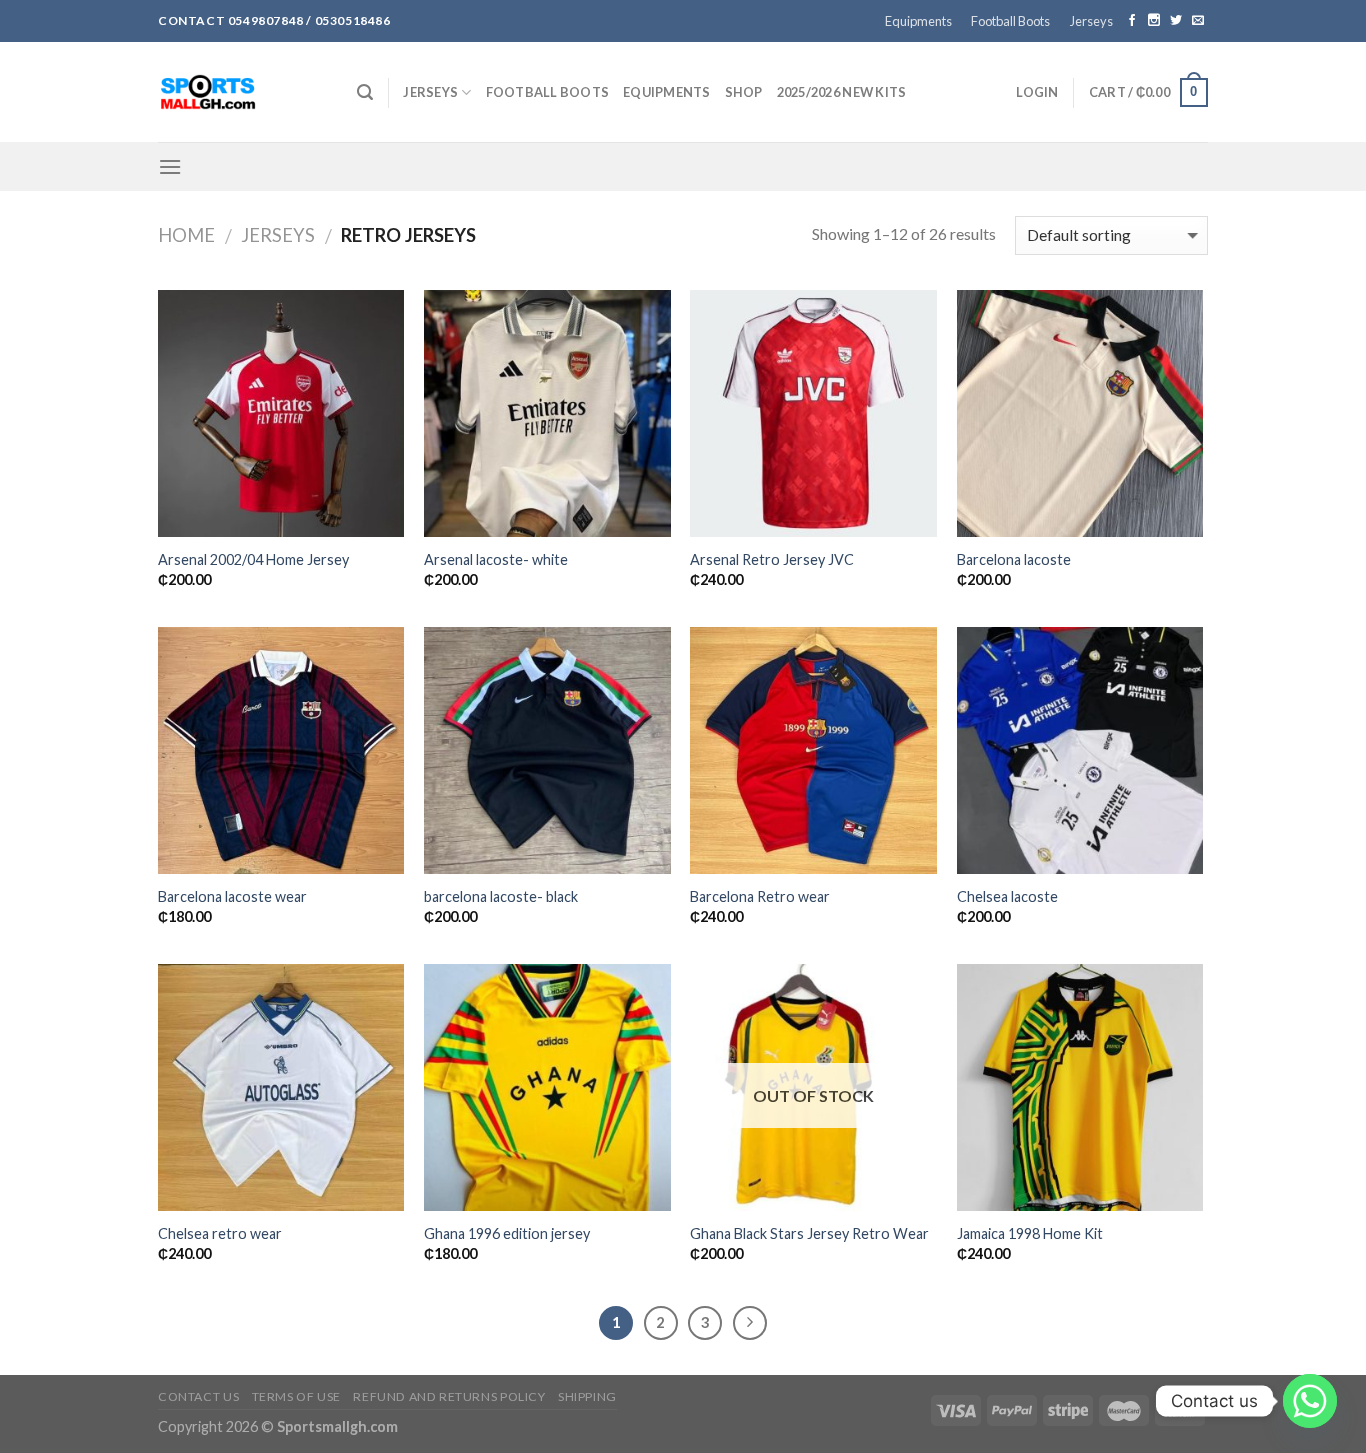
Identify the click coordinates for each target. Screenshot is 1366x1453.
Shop (744, 92)
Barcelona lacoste (1014, 559)
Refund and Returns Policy (449, 1396)
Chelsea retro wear (220, 1233)
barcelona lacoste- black (501, 896)
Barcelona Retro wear (760, 896)
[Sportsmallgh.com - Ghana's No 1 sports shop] (242, 92)
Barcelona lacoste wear (232, 896)
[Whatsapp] (1310, 1401)
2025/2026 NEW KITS (842, 92)
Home (186, 235)
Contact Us (198, 1396)
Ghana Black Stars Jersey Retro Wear (809, 1233)
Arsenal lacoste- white (496, 559)
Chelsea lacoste (1007, 896)
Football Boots (1010, 21)
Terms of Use (296, 1396)
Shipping (587, 1396)
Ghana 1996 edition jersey (507, 1233)
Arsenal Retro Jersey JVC (772, 559)
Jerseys (1091, 21)
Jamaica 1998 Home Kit (1030, 1233)
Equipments (918, 21)
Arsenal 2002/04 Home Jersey (253, 559)
